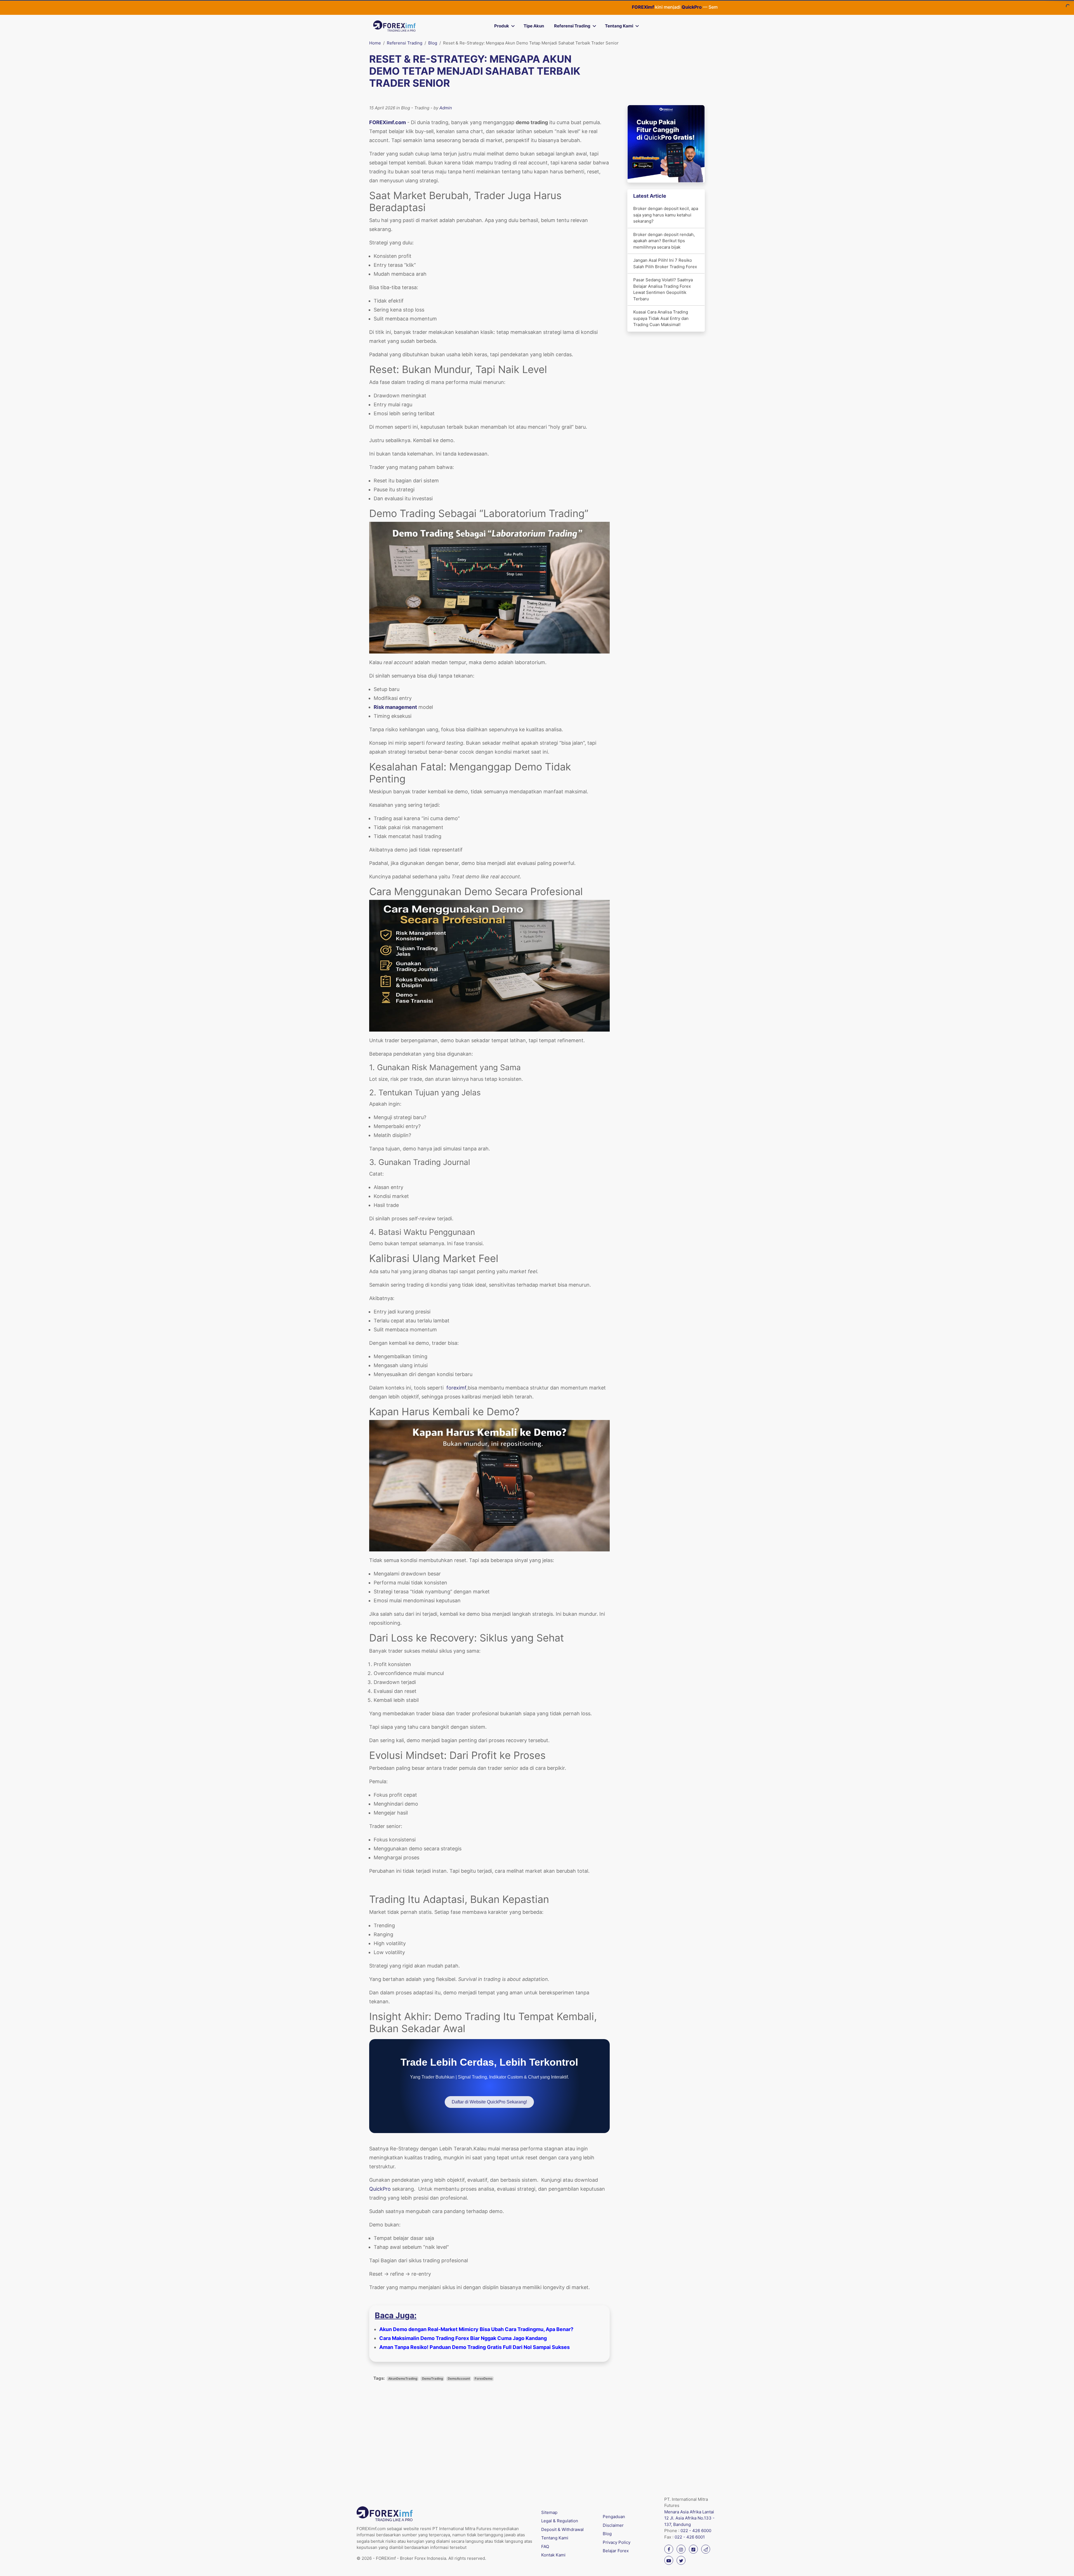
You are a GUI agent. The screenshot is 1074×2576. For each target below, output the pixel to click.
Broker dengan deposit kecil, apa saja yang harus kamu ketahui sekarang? (666, 215)
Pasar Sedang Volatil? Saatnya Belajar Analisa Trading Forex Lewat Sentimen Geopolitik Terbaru (663, 289)
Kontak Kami (553, 2555)
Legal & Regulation (560, 2521)
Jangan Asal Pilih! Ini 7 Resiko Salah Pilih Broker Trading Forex (665, 263)
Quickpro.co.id (628, 7)
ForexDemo (484, 2379)
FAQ (545, 2546)
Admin (446, 108)
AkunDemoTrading (403, 2379)
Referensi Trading (572, 26)
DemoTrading (433, 2379)
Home (375, 43)
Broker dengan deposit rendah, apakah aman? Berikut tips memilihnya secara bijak (664, 241)
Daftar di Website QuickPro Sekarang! (489, 2102)
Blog (433, 43)
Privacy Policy (617, 2542)
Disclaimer (613, 2525)
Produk (502, 26)
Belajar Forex (616, 2551)
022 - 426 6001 (690, 2537)
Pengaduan (614, 2517)
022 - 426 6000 (696, 2531)
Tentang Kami (619, 26)
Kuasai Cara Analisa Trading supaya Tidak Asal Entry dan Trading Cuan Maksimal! (661, 318)
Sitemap (549, 2512)
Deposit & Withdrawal (562, 2529)
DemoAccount (459, 2379)
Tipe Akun (534, 26)
